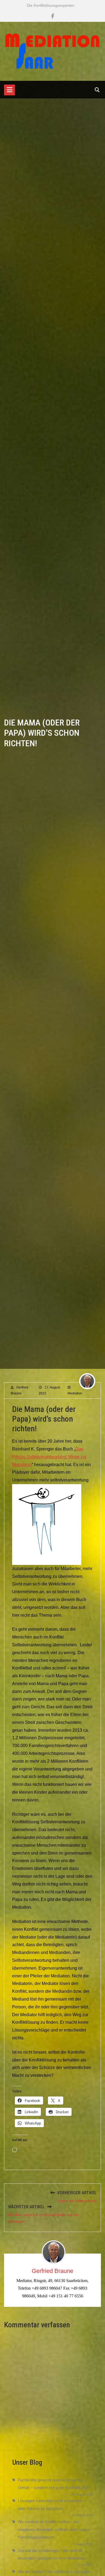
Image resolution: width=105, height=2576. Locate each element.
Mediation (75, 1393)
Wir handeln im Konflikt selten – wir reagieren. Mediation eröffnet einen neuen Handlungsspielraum (54, 2529)
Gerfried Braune (52, 2271)
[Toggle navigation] (9, 90)
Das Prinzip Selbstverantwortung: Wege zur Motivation (49, 1457)
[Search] (97, 90)
